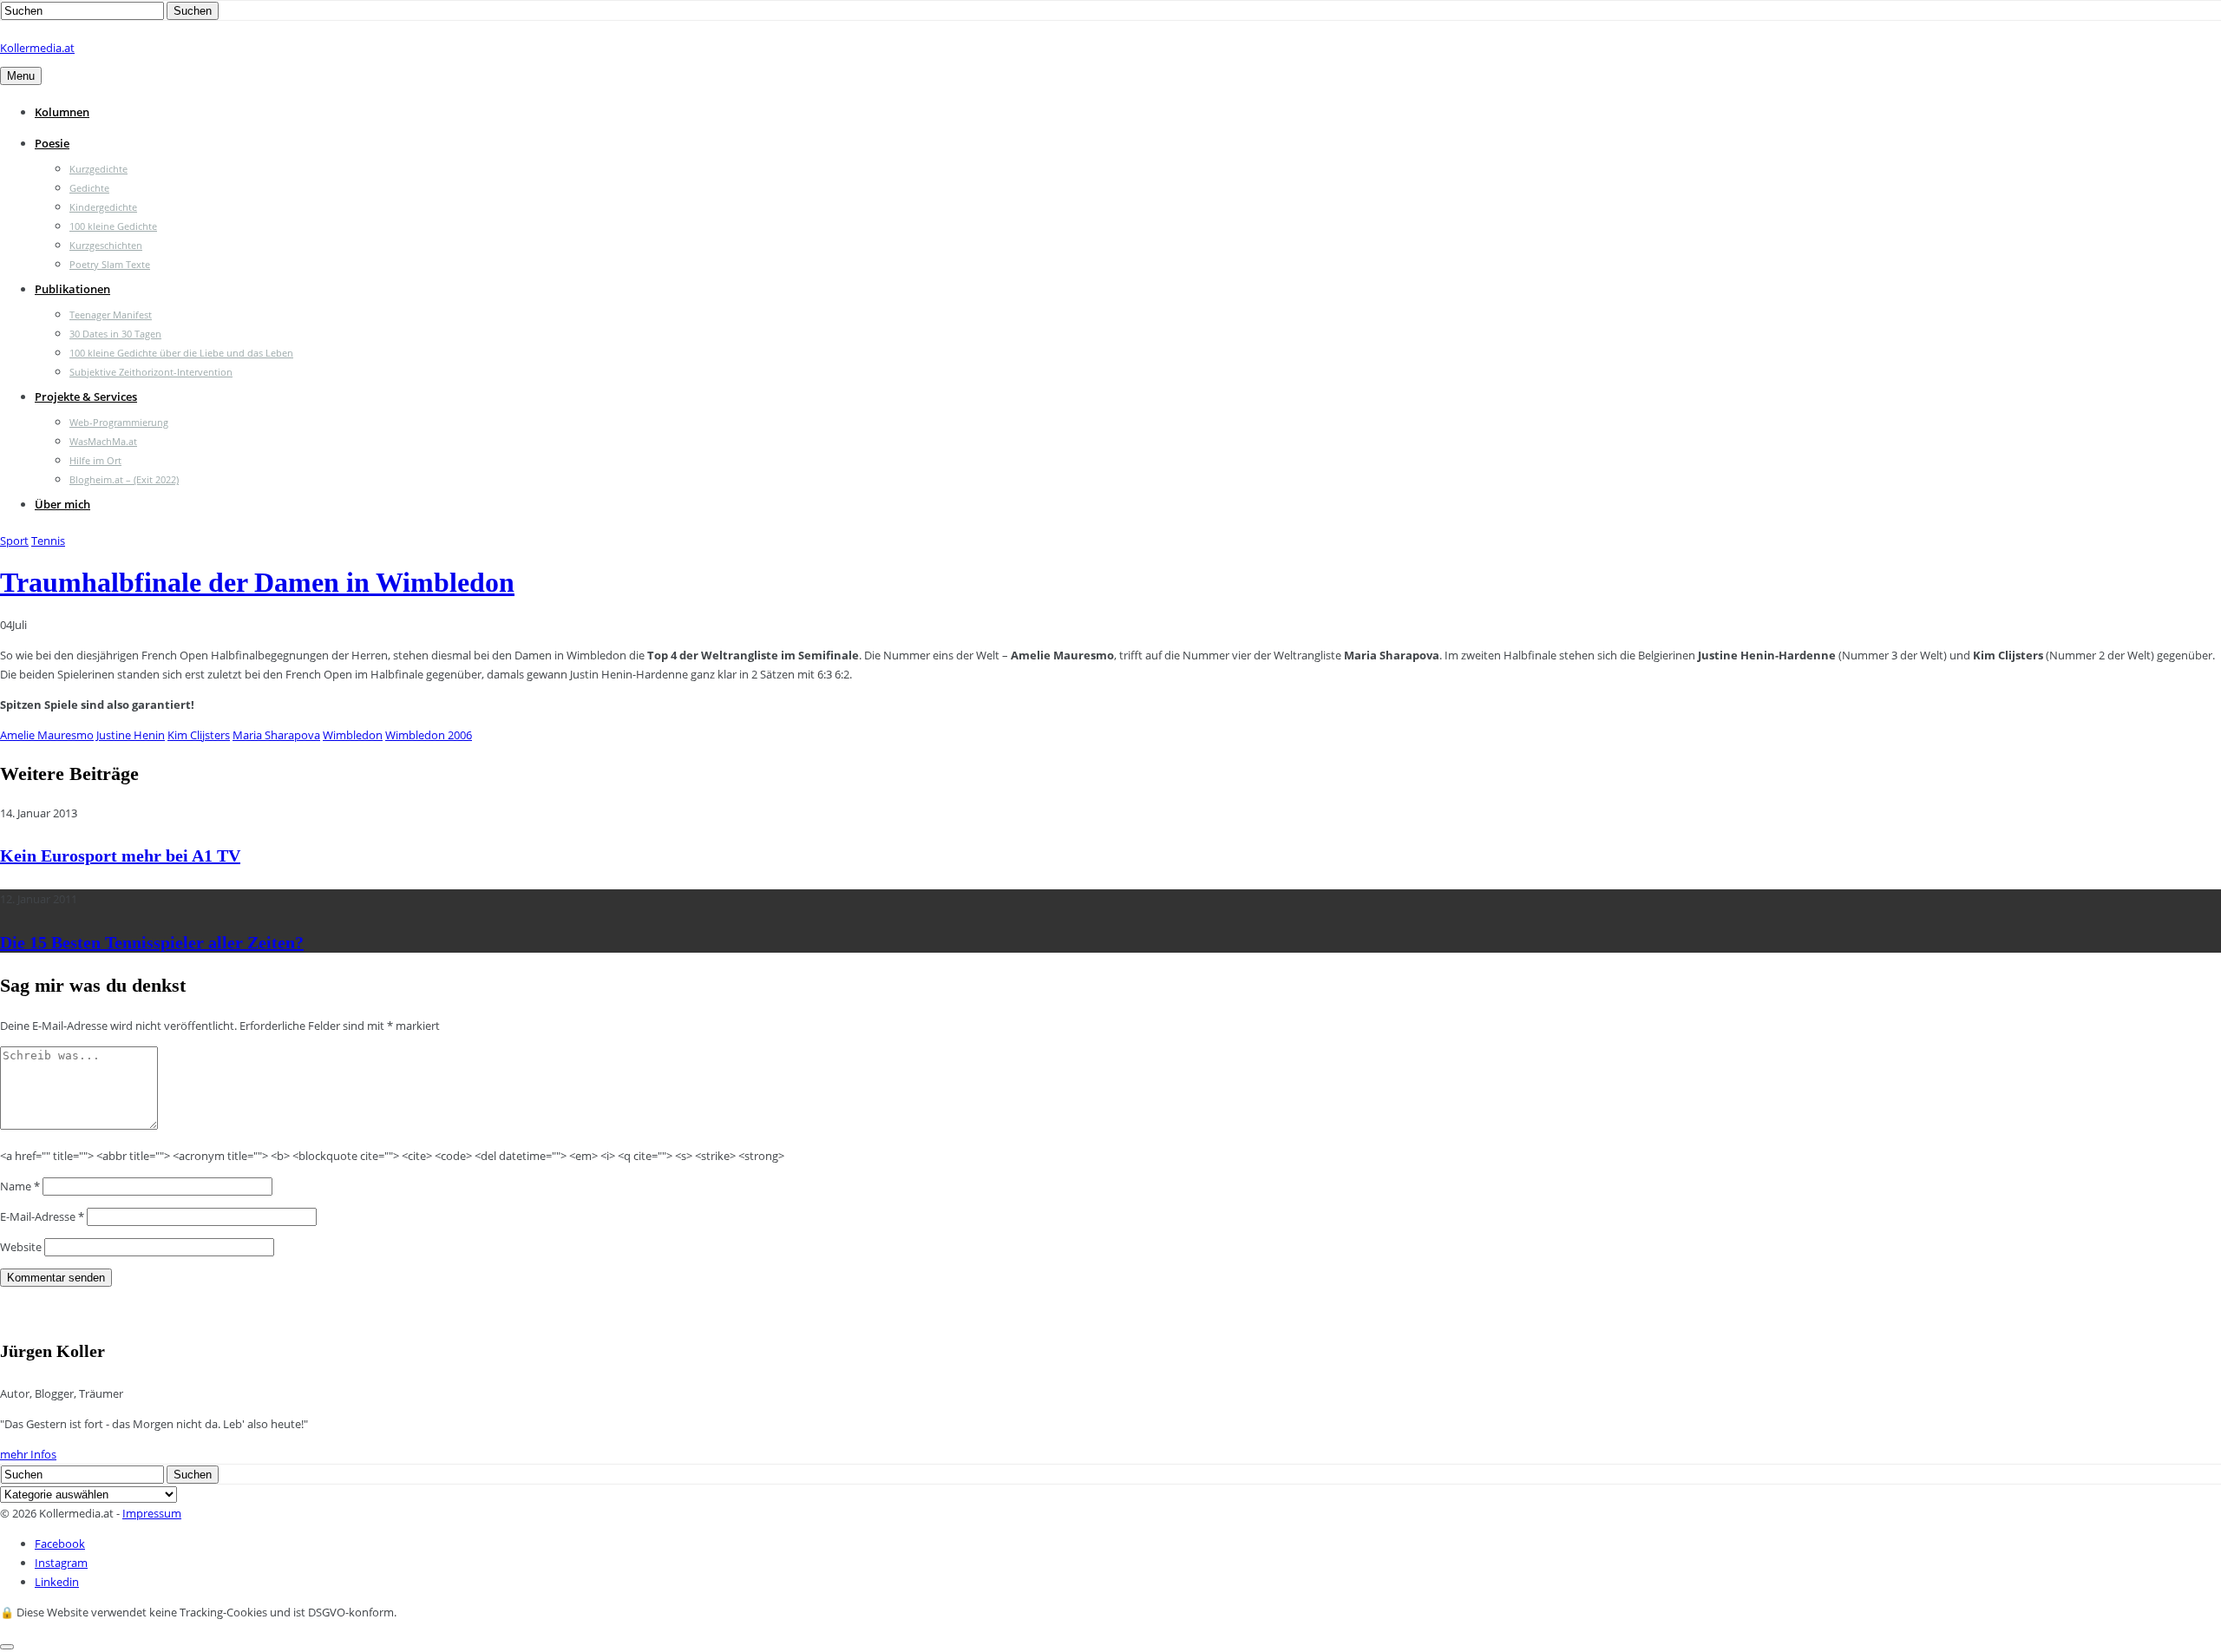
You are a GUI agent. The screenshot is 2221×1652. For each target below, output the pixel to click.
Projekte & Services (86, 397)
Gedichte (89, 188)
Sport (14, 541)
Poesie (52, 143)
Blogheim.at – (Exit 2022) (124, 479)
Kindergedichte (103, 207)
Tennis (48, 541)
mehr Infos (28, 1454)
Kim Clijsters (199, 735)
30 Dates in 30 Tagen (115, 334)
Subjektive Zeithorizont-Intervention (151, 372)
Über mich (62, 504)
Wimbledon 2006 (429, 735)
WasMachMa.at (103, 441)
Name (20, 1186)
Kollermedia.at (37, 48)
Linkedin (57, 1582)
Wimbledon (353, 735)
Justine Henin (131, 735)
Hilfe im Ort (95, 460)
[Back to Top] (7, 1647)
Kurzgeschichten (106, 245)
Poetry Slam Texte (110, 264)
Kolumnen (62, 112)
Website (21, 1247)
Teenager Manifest (111, 315)
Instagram (61, 1563)
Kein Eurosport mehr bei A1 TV (120, 855)
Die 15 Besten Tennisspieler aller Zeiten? (152, 942)
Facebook (60, 1544)
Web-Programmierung (119, 422)
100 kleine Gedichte (113, 226)
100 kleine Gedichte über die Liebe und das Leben (181, 353)
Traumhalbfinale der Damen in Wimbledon (257, 582)
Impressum (152, 1513)
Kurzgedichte (98, 169)
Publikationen (72, 289)
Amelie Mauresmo (47, 735)
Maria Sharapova (276, 735)
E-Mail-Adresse (42, 1216)
